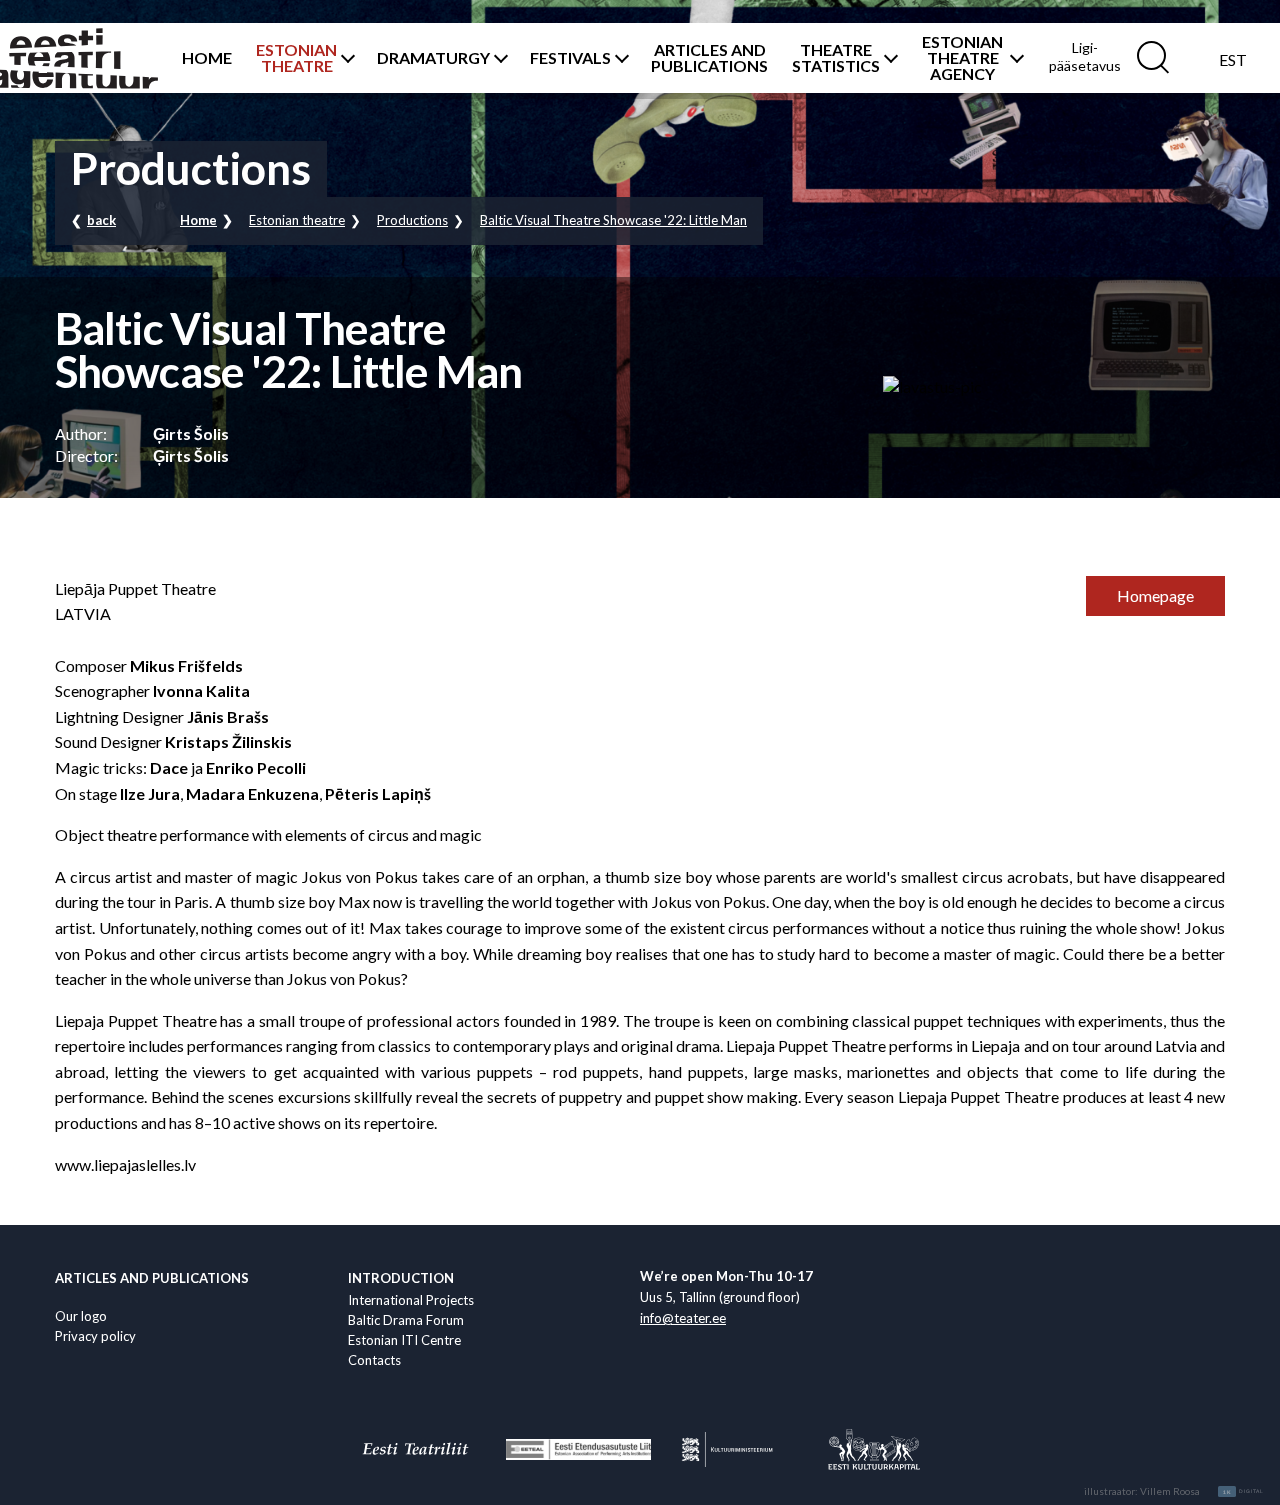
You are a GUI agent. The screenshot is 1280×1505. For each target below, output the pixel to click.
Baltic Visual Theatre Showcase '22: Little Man (613, 220)
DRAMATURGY (433, 58)
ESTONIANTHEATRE (296, 58)
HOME (207, 58)
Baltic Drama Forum (406, 1320)
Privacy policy (95, 1336)
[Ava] (345, 58)
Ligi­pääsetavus (1085, 56)
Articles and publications (152, 1278)
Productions (412, 220)
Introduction (401, 1278)
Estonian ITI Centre (404, 1340)
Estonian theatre (297, 220)
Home (198, 220)
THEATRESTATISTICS (836, 58)
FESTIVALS (570, 58)
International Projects (411, 1300)
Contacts (374, 1360)
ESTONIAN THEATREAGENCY (962, 58)
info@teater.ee (683, 1318)
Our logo (81, 1316)
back (101, 220)
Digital (1243, 1492)
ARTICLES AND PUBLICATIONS (709, 58)
